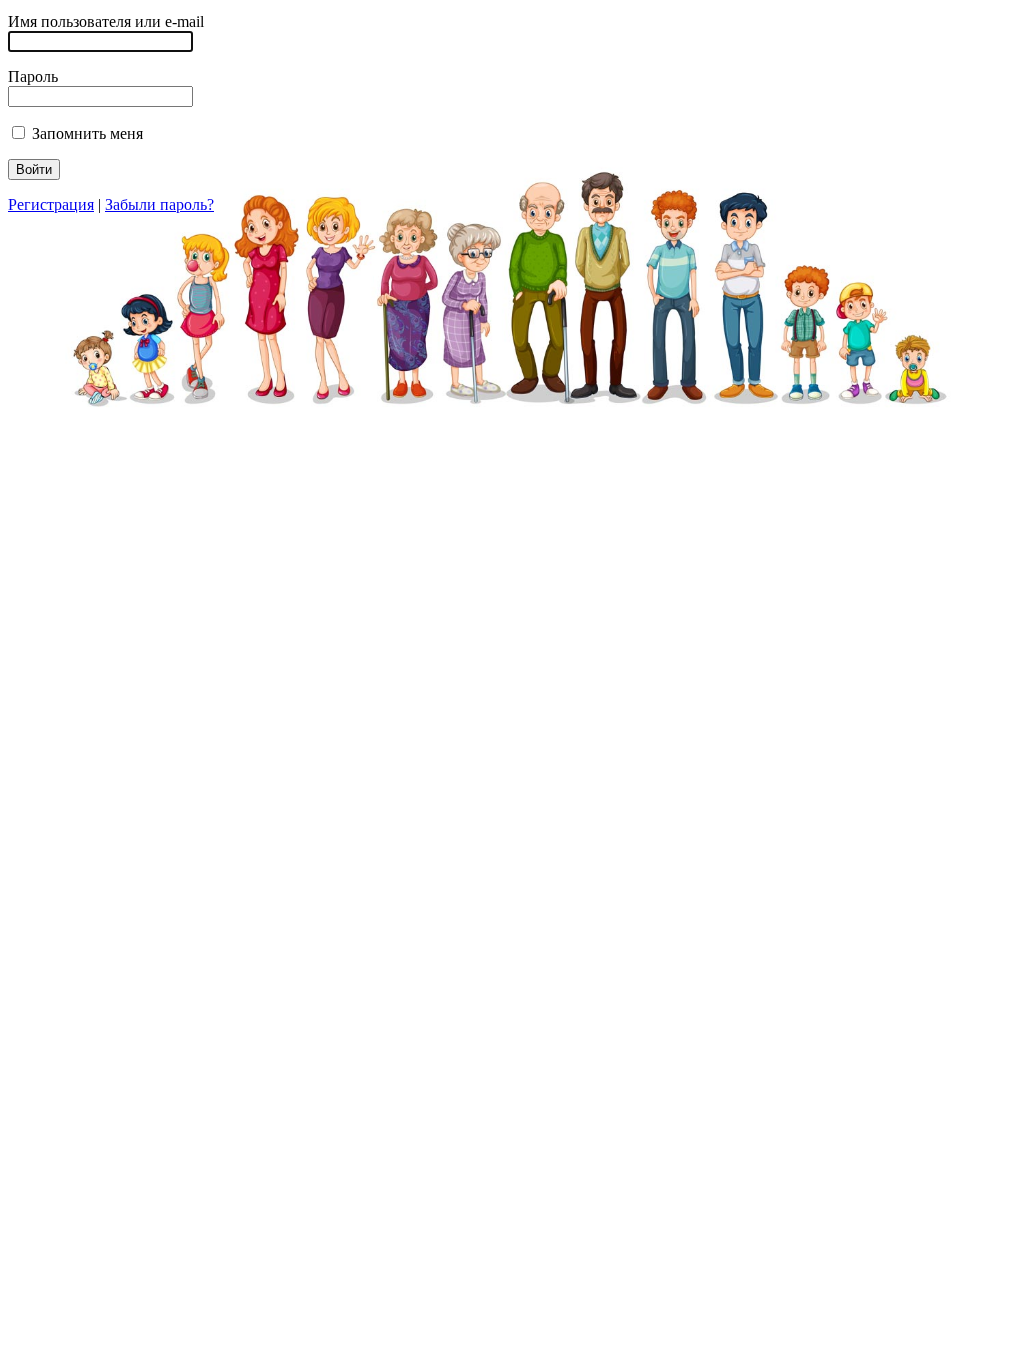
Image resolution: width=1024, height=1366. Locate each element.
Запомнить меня (85, 133)
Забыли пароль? (159, 204)
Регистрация (51, 204)
